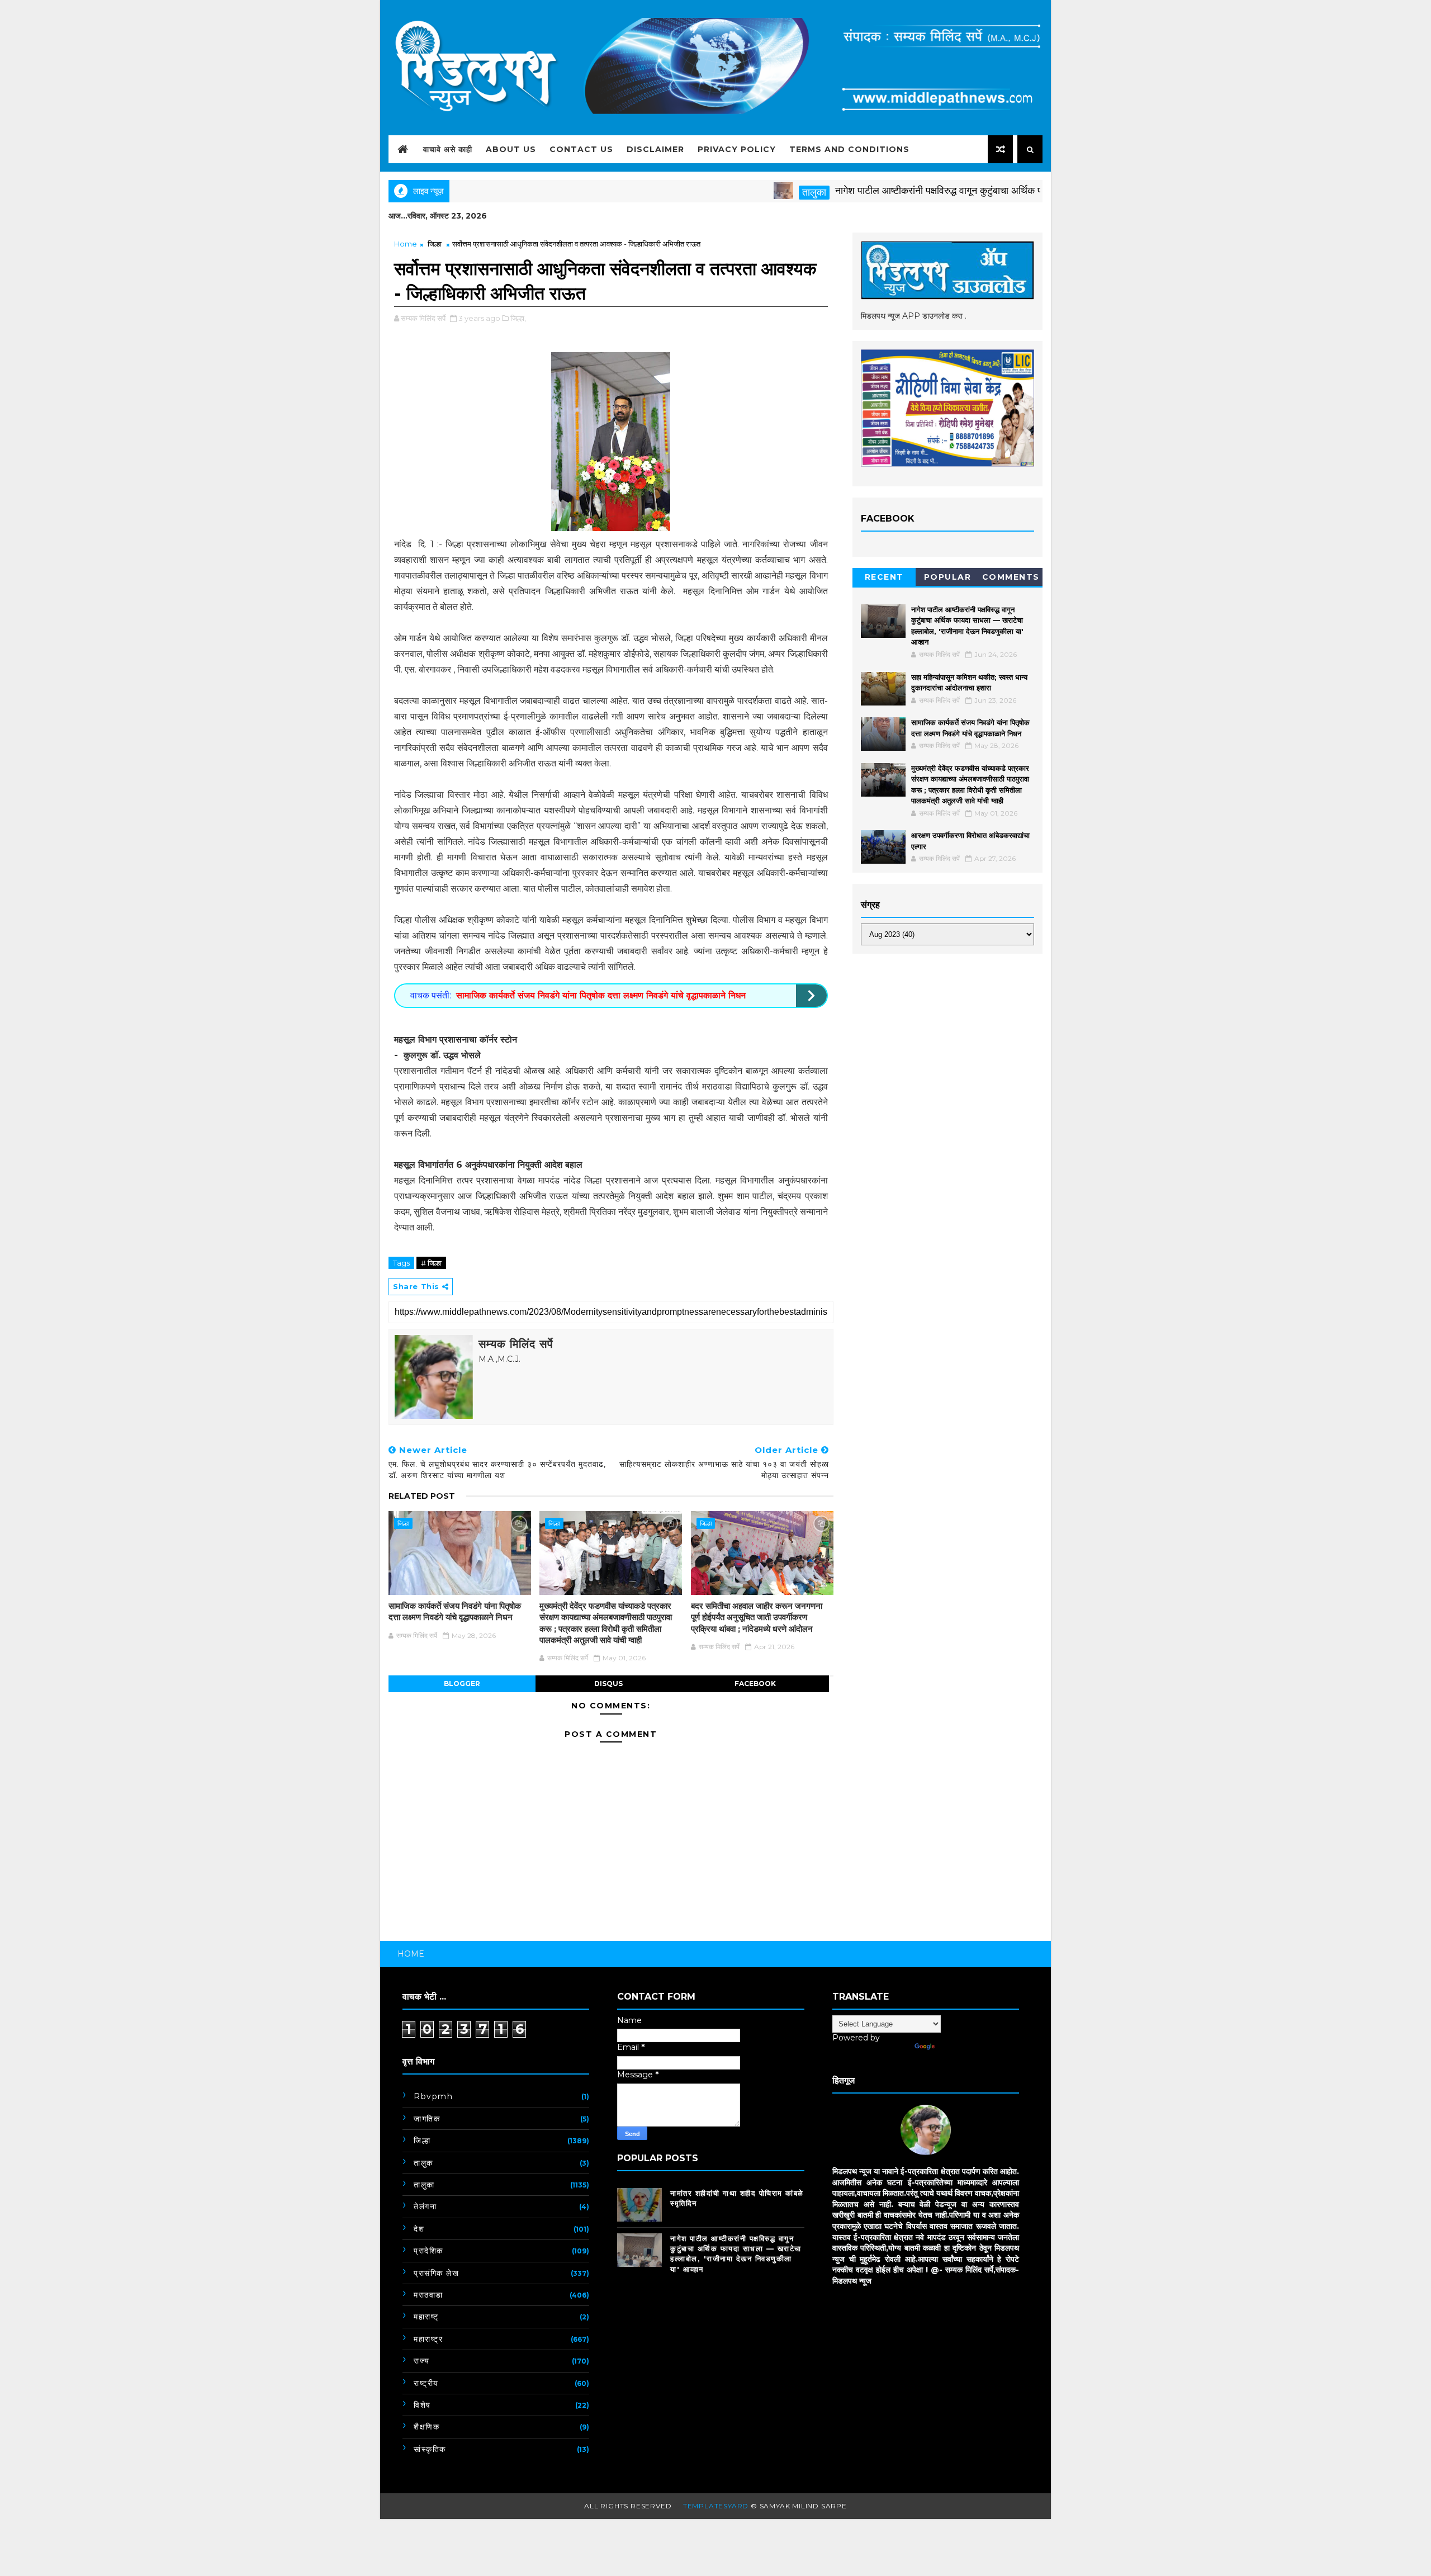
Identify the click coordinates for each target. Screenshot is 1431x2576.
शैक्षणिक (427, 2427)
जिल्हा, (518, 318)
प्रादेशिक (428, 2251)
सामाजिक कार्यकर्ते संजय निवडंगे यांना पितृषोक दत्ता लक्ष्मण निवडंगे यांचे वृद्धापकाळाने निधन (601, 995)
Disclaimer (655, 149)
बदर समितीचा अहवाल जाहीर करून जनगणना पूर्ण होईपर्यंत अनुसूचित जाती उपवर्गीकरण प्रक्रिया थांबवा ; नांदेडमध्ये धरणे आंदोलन (757, 1617)
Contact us (581, 149)
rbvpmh (433, 2096)
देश (419, 2229)
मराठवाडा (428, 2295)
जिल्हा (435, 244)
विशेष (422, 2405)
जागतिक (427, 2119)
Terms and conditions (849, 149)
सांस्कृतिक (430, 2449)
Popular (948, 577)
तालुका (739, 192)
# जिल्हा (431, 1263)
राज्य (422, 2361)
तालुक (423, 2163)
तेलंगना (425, 2206)
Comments (1011, 577)
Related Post (422, 1496)
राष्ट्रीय (426, 2383)
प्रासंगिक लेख (436, 2273)
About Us (511, 149)
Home (406, 244)
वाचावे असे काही (448, 149)
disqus (608, 1684)
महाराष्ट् (426, 2317)
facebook (755, 1684)
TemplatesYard (716, 2506)
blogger (462, 1684)
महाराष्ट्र (428, 2339)
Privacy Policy (737, 149)
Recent (884, 577)
